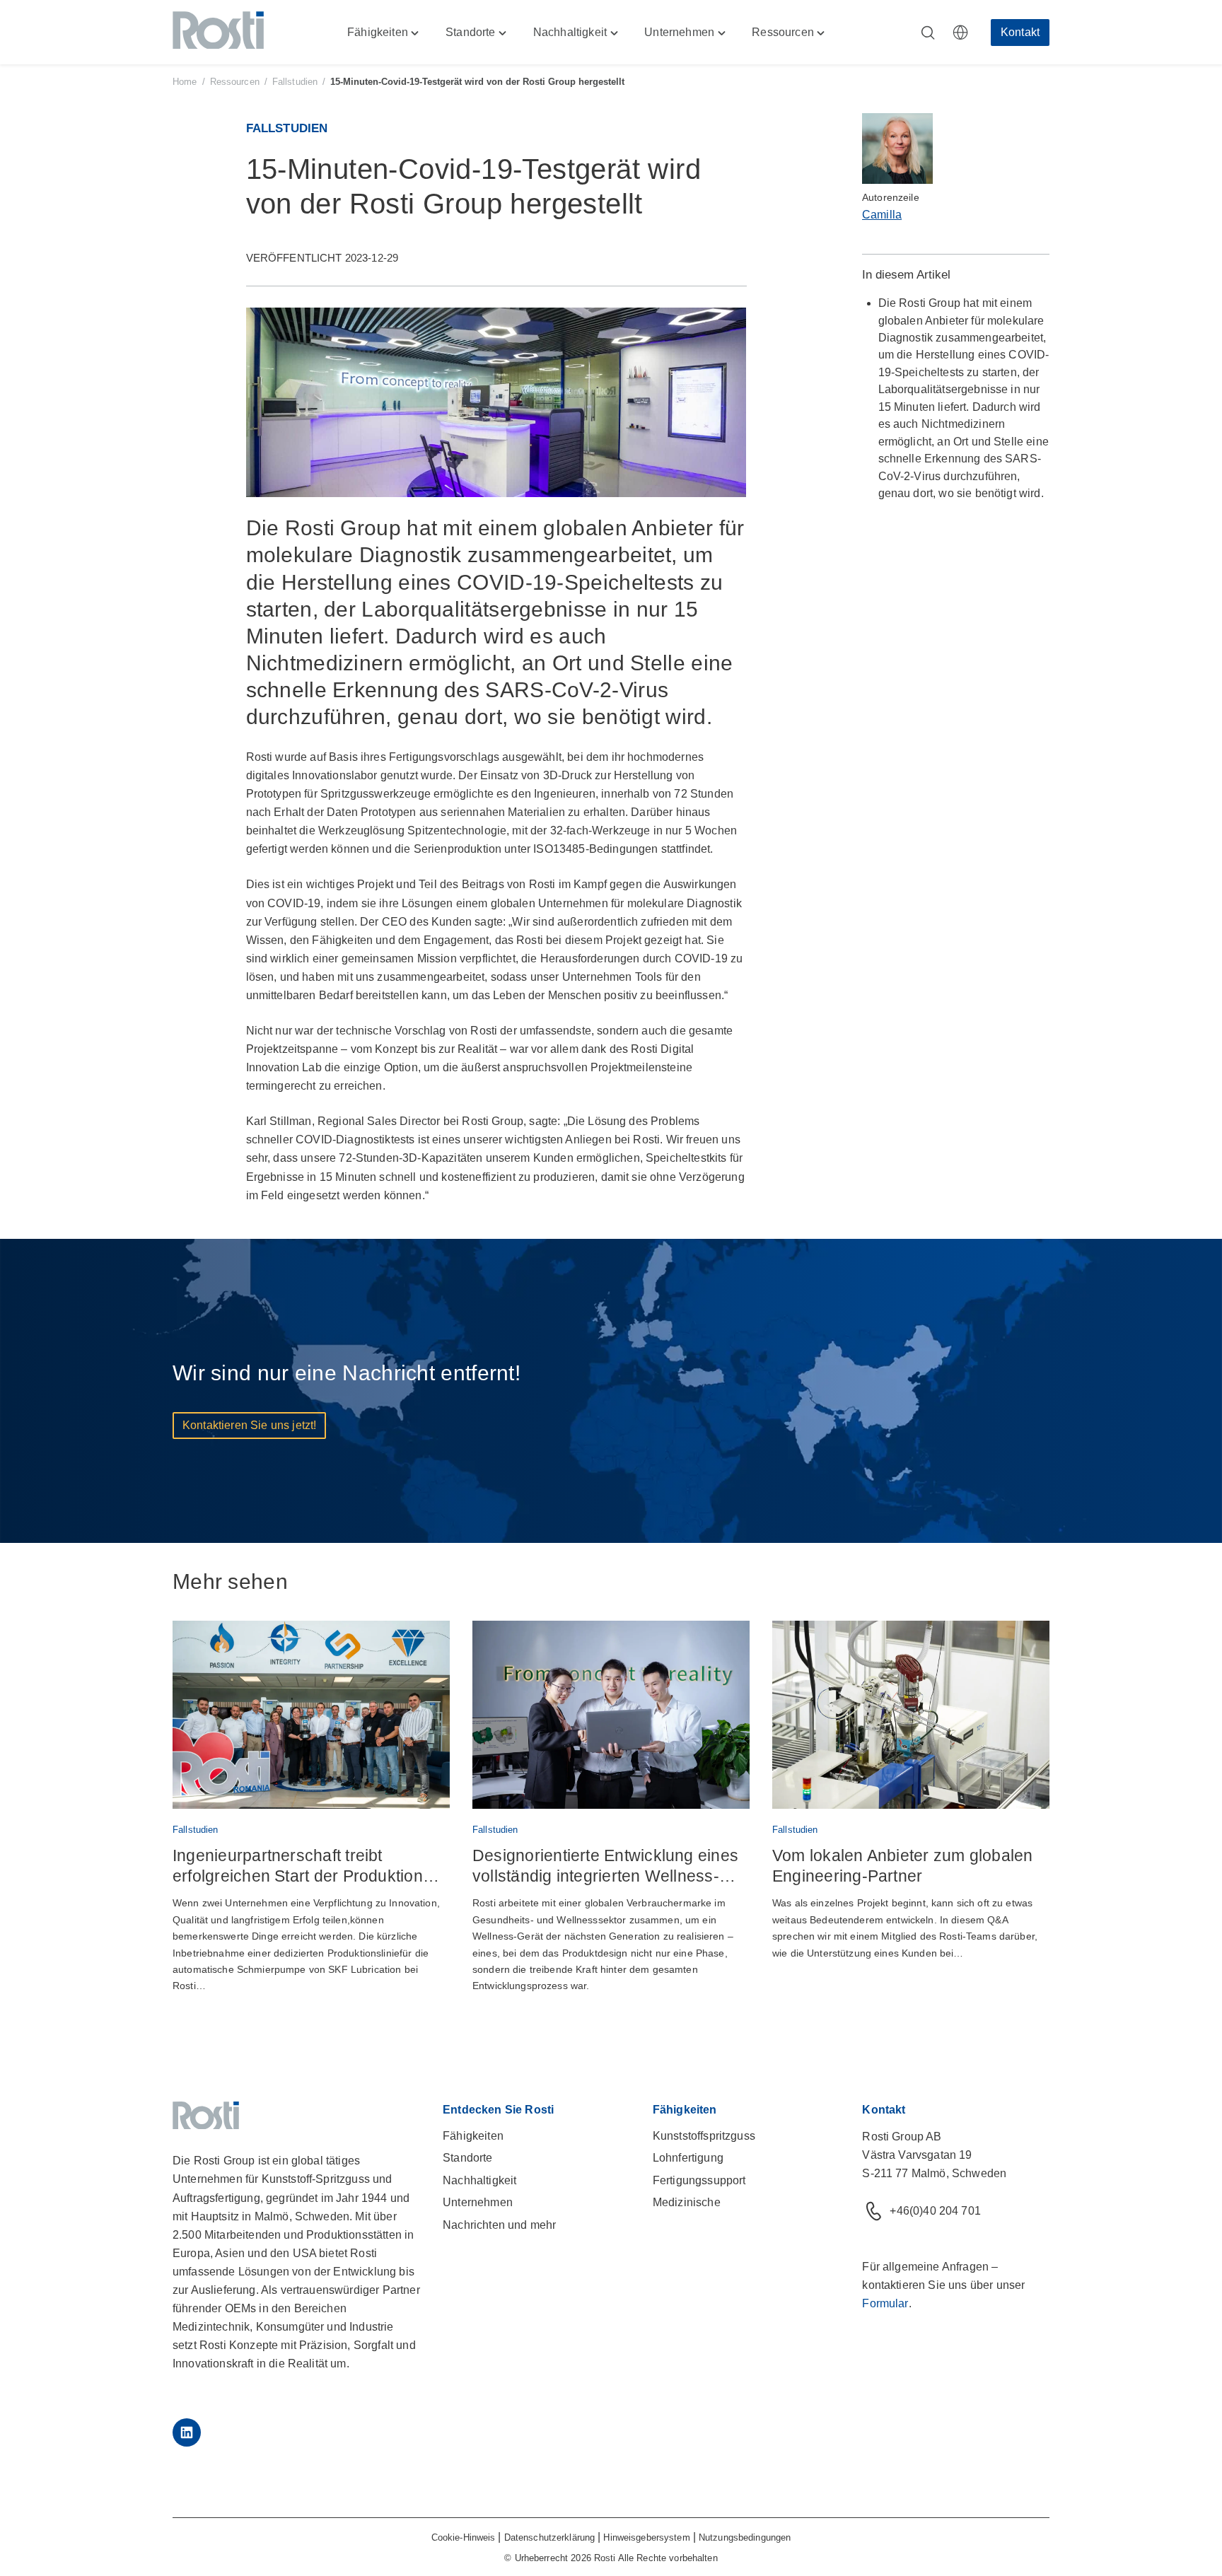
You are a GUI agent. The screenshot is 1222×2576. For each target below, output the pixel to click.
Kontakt (1020, 32)
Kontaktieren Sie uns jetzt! (249, 1425)
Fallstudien (295, 82)
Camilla (882, 215)
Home (185, 82)
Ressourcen (235, 82)
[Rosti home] (218, 33)
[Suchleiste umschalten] (928, 33)
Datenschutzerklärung (550, 2537)
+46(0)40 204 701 (935, 2211)
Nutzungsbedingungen (745, 2537)
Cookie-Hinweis (464, 2537)
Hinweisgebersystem (646, 2537)
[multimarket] (960, 33)
